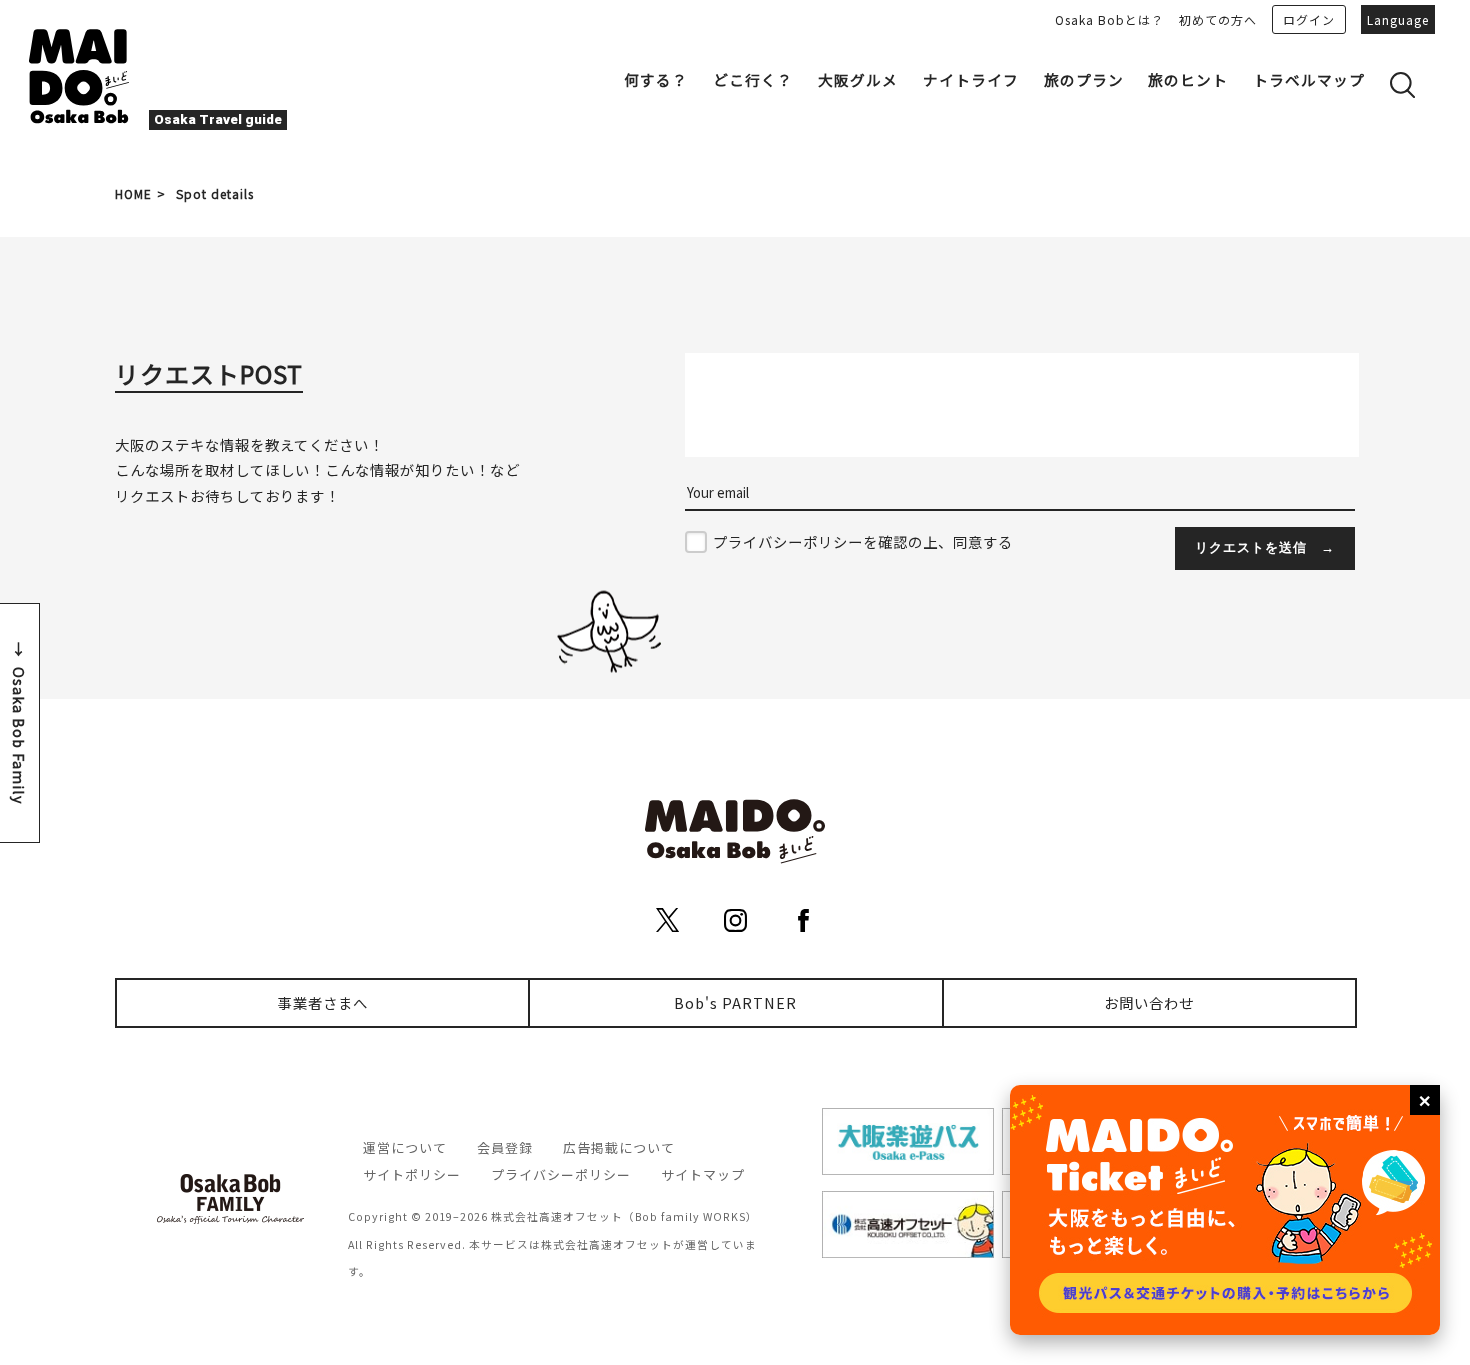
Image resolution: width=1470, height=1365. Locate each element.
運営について (405, 1147)
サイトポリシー (412, 1174)
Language (1398, 19)
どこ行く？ (753, 79)
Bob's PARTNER (735, 1002)
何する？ (656, 79)
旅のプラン (1084, 79)
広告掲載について (619, 1147)
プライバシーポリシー (561, 1174)
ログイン (1309, 19)
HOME (133, 193)
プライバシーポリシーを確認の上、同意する (863, 541)
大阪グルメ (858, 79)
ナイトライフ (971, 79)
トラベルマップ (1309, 79)
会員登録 (505, 1147)
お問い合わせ (1149, 1002)
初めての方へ (1218, 19)
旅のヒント (1188, 79)
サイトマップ (703, 1174)
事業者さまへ (323, 1002)
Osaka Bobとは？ (1109, 19)
